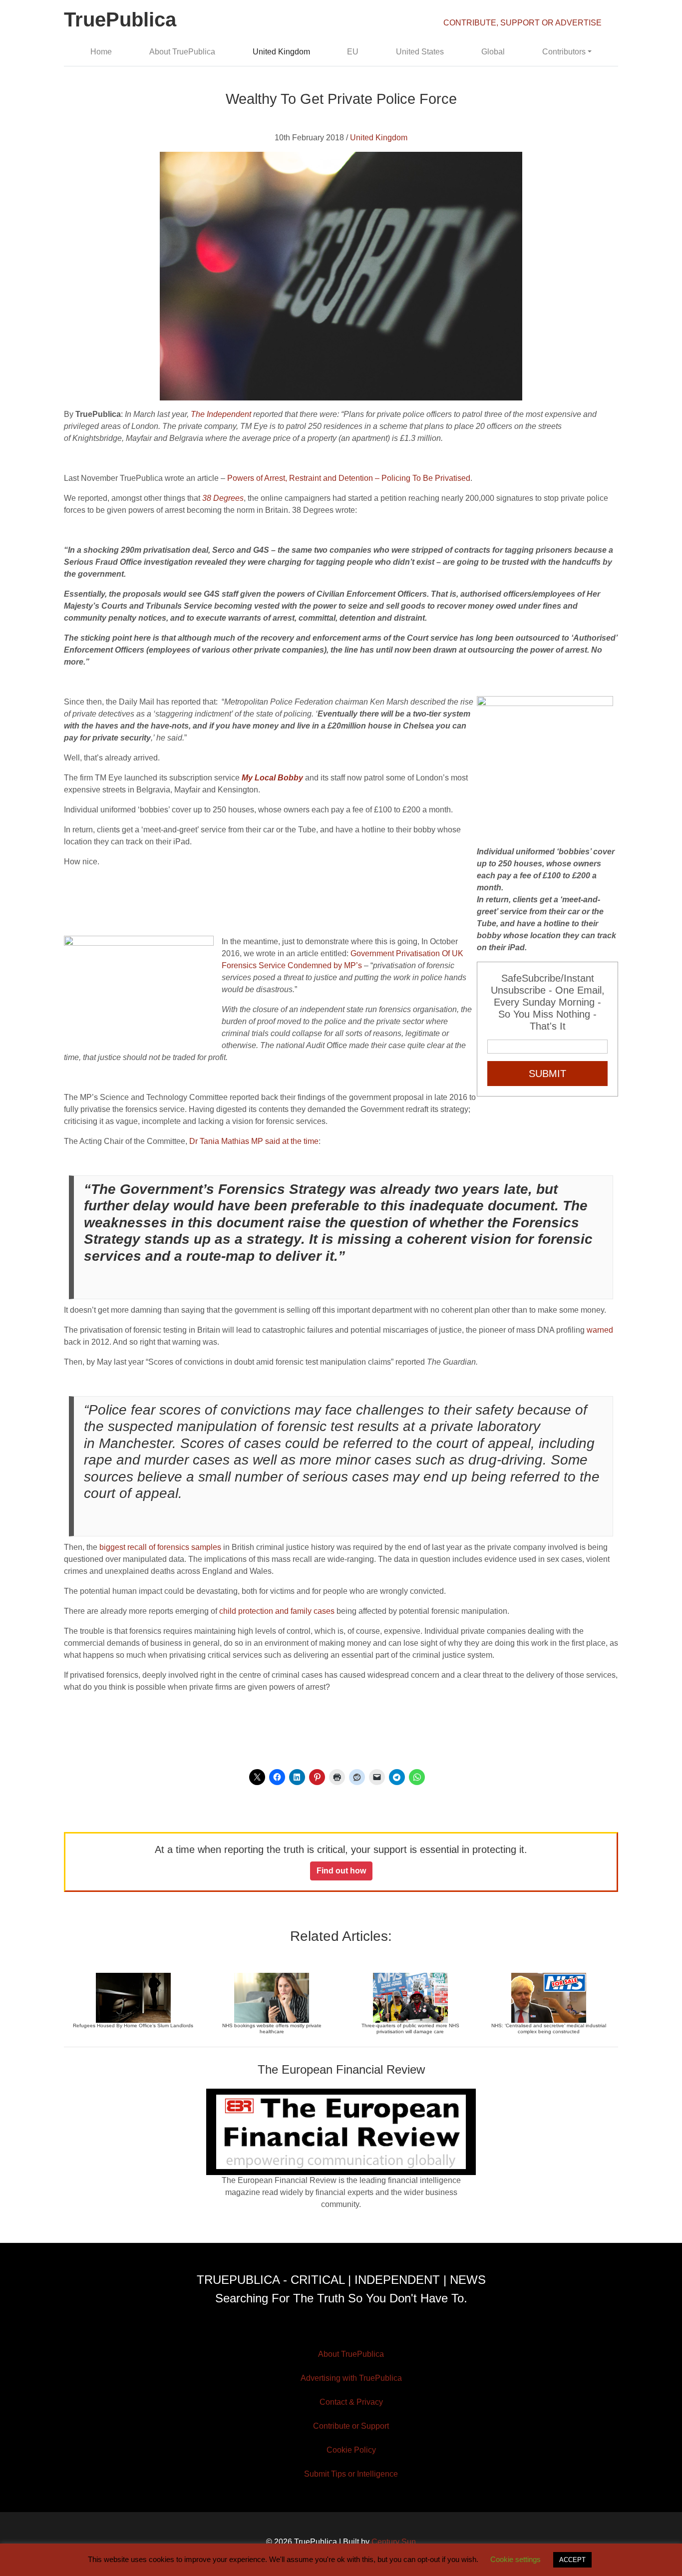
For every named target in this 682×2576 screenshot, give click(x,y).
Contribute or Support (351, 2426)
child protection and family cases (278, 1611)
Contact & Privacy (351, 2402)
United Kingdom (281, 52)
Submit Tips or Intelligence (351, 2474)
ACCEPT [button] (572, 2560)
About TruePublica (182, 52)
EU (353, 52)
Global (493, 52)
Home (101, 52)
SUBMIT (547, 1074)
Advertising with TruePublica (351, 2378)
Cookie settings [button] (515, 2559)
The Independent (221, 414)
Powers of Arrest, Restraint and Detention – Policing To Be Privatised (349, 478)
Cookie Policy (351, 2450)
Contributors (564, 52)
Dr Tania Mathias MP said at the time (254, 1141)
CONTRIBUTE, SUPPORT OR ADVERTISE (522, 23)
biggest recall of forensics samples (160, 1547)
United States (420, 52)
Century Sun (394, 2542)
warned (600, 1330)
